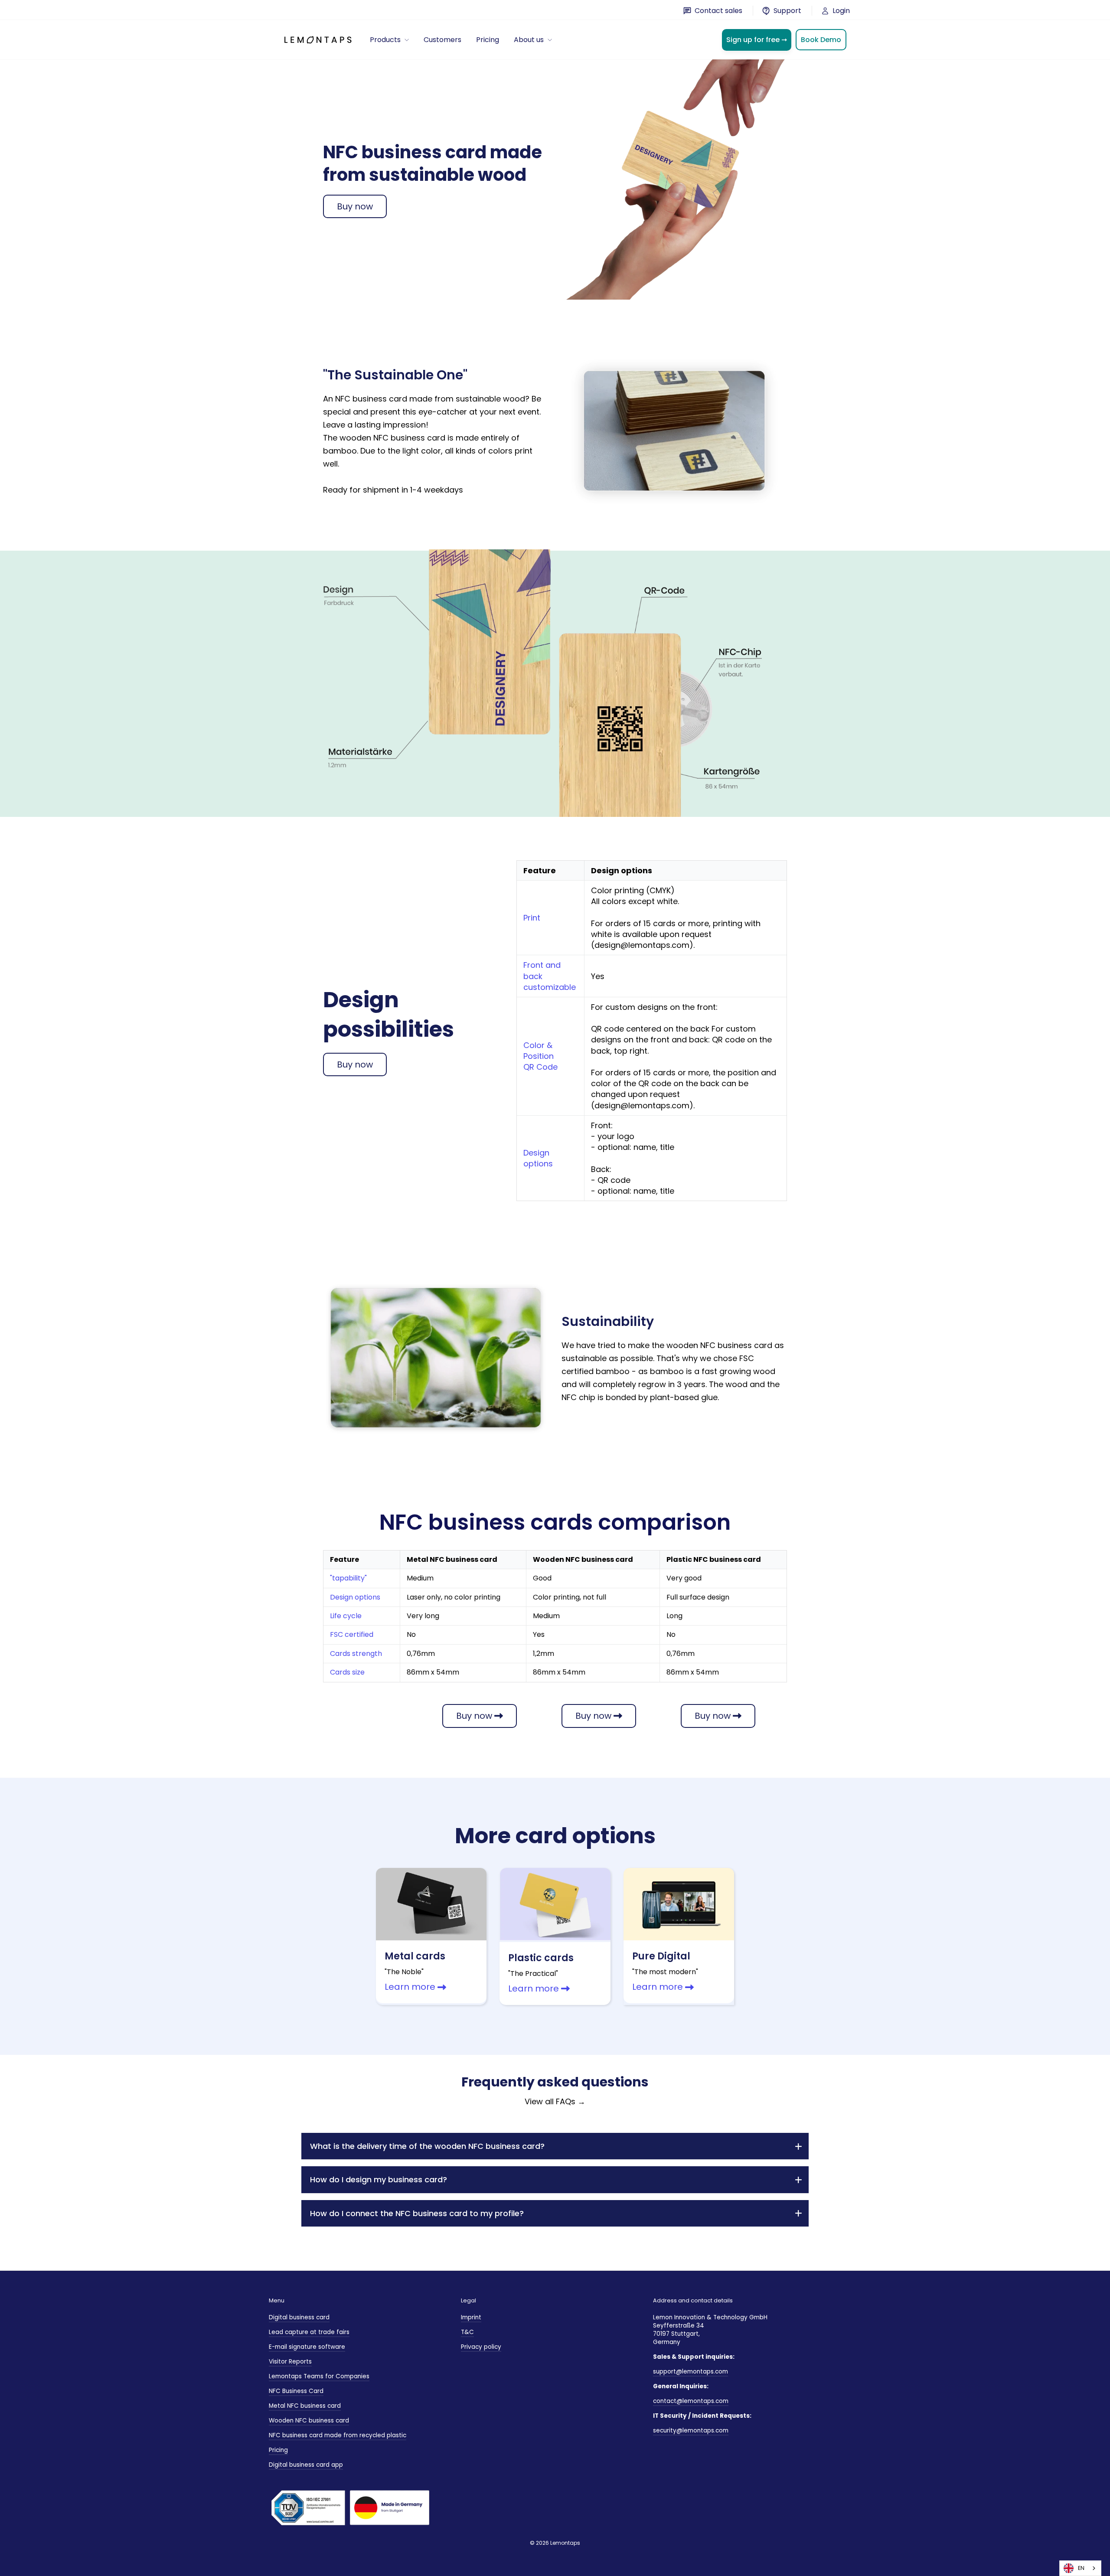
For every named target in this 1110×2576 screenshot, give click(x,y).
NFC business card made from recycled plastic (338, 2435)
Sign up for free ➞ (757, 40)
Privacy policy (481, 2347)
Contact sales (718, 11)
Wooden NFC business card (309, 2421)
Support (787, 11)
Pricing (488, 40)
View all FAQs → (555, 2101)
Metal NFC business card (305, 2406)
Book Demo (821, 40)
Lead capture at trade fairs (309, 2332)
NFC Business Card (296, 2391)
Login (840, 11)
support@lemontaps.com (690, 2372)
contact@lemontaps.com (691, 2401)
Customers (442, 40)
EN (1081, 2568)
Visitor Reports (290, 2362)
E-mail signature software (307, 2347)
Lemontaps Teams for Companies (319, 2376)
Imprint (471, 2317)
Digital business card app (306, 2465)
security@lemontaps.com (691, 2431)
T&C (467, 2332)
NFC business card (371, 399)
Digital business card (299, 2317)
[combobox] (1080, 2568)
